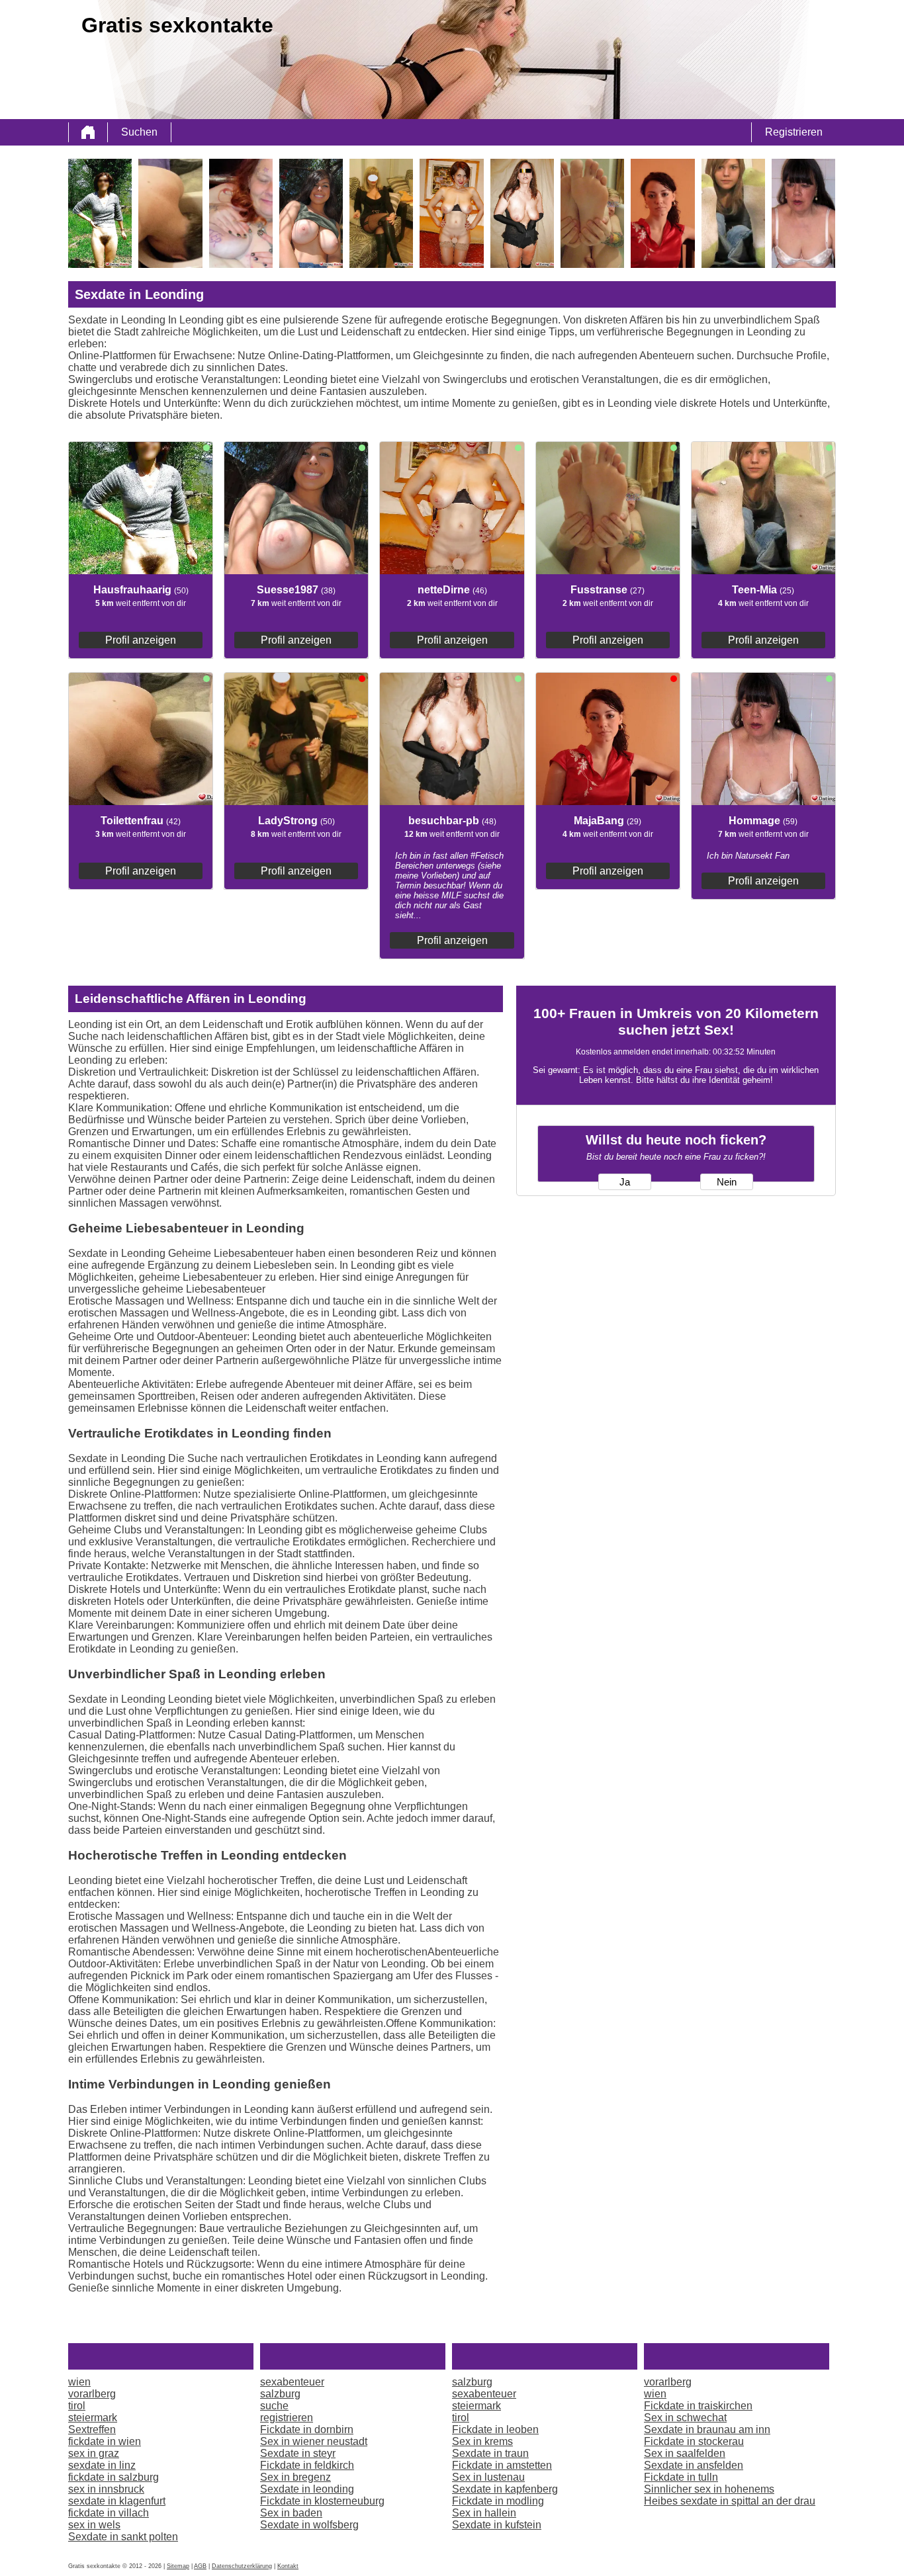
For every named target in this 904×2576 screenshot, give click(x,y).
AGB (200, 2566)
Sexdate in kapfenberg (505, 2489)
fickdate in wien (105, 2441)
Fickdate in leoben (495, 2429)
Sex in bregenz (295, 2477)
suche (274, 2406)
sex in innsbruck (106, 2489)
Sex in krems (482, 2441)
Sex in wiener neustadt (314, 2441)
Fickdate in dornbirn (307, 2429)
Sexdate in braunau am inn (707, 2429)
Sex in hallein (484, 2513)
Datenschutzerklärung (242, 2566)
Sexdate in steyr (298, 2453)
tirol (77, 2406)
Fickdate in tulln (681, 2477)
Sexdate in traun (490, 2453)
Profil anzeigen (141, 640)
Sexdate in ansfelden (694, 2465)
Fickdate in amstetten (502, 2465)
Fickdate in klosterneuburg (322, 2501)
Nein (727, 1182)
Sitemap (178, 2566)
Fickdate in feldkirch (307, 2465)
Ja (625, 1182)
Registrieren (794, 132)
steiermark (93, 2418)
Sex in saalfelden (685, 2453)
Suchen (139, 132)
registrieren (287, 2418)
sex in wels (94, 2525)
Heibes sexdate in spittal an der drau (730, 2501)
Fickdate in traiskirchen (698, 2406)
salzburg (280, 2394)
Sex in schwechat (685, 2418)
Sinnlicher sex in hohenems (709, 2489)
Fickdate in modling (498, 2501)
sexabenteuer (292, 2382)
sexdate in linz (102, 2465)
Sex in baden (291, 2513)
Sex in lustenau (488, 2477)
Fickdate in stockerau (694, 2441)
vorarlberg (92, 2394)
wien (79, 2382)
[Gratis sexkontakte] (88, 132)
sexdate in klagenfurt (117, 2501)
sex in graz (94, 2453)
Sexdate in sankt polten (123, 2537)
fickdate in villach (109, 2513)
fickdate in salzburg (113, 2477)
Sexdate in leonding (307, 2489)
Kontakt (288, 2566)
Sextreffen (92, 2429)
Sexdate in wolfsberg (309, 2525)
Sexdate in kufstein (497, 2525)
